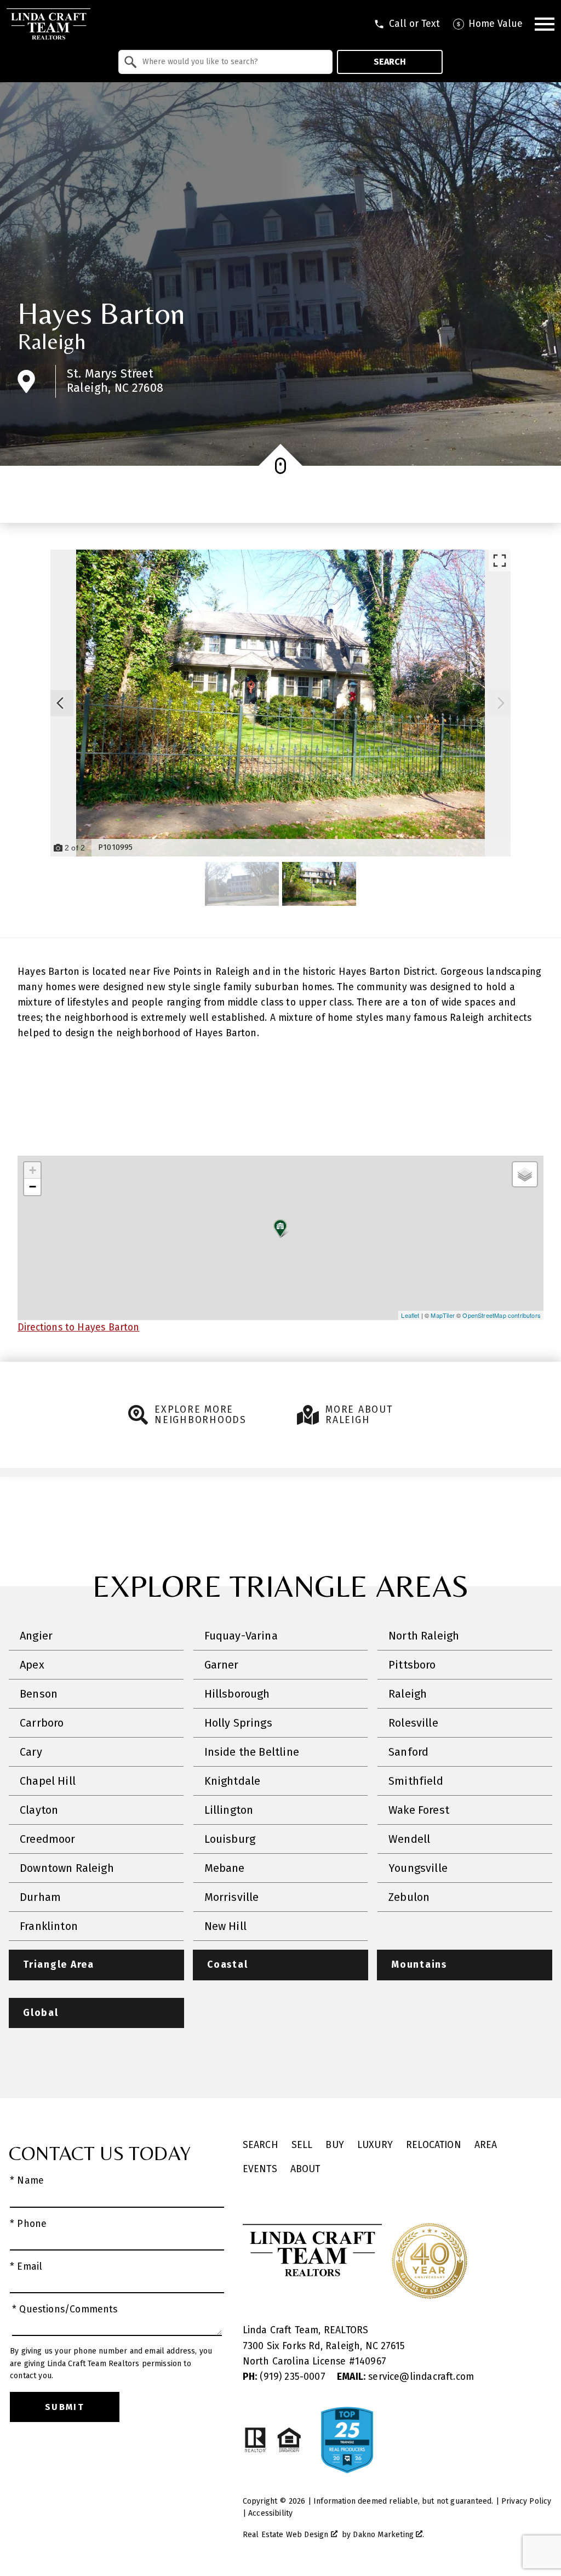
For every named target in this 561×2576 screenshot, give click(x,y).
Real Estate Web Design (287, 2535)
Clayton (39, 1810)
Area (486, 2145)
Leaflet (410, 1315)
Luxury (375, 2145)
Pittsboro (412, 1665)
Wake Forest (419, 1810)
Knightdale (233, 1781)
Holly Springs (238, 1723)
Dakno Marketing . (388, 2535)
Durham (40, 1897)
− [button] (33, 1187)
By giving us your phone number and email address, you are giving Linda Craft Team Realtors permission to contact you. (111, 2363)
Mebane (225, 1868)
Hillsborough (237, 1694)
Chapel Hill (48, 1781)
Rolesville (413, 1723)
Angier (36, 1636)
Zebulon (409, 1897)
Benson (39, 1694)
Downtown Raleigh (67, 1868)
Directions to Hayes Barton (79, 1327)
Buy (335, 2145)
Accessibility (270, 2513)
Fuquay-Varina (241, 1636)
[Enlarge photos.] (500, 561)
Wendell (409, 1839)
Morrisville (232, 1897)
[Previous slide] (60, 703)
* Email (26, 2267)
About (305, 2169)
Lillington (229, 1810)
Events (260, 2169)
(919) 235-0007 (285, 2377)
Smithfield (416, 1781)
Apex (32, 1665)
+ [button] (33, 1170)
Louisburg (230, 1839)
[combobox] (225, 62)
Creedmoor (48, 1839)
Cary (31, 1752)
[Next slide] (501, 703)
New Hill (225, 1926)
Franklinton (49, 1926)
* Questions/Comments (65, 2309)
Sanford (408, 1752)
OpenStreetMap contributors (502, 1315)
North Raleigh (424, 1636)
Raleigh (51, 341)
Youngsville (418, 1868)
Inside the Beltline (252, 1752)
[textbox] (232, 62)
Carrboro (42, 1723)
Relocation (434, 2145)
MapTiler (442, 1315)
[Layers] (525, 1174)
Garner (222, 1665)
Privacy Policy (526, 2501)
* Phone (28, 2224)
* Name (27, 2181)
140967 (371, 2361)
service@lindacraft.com (405, 2377)
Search (390, 62)
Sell (302, 2145)
